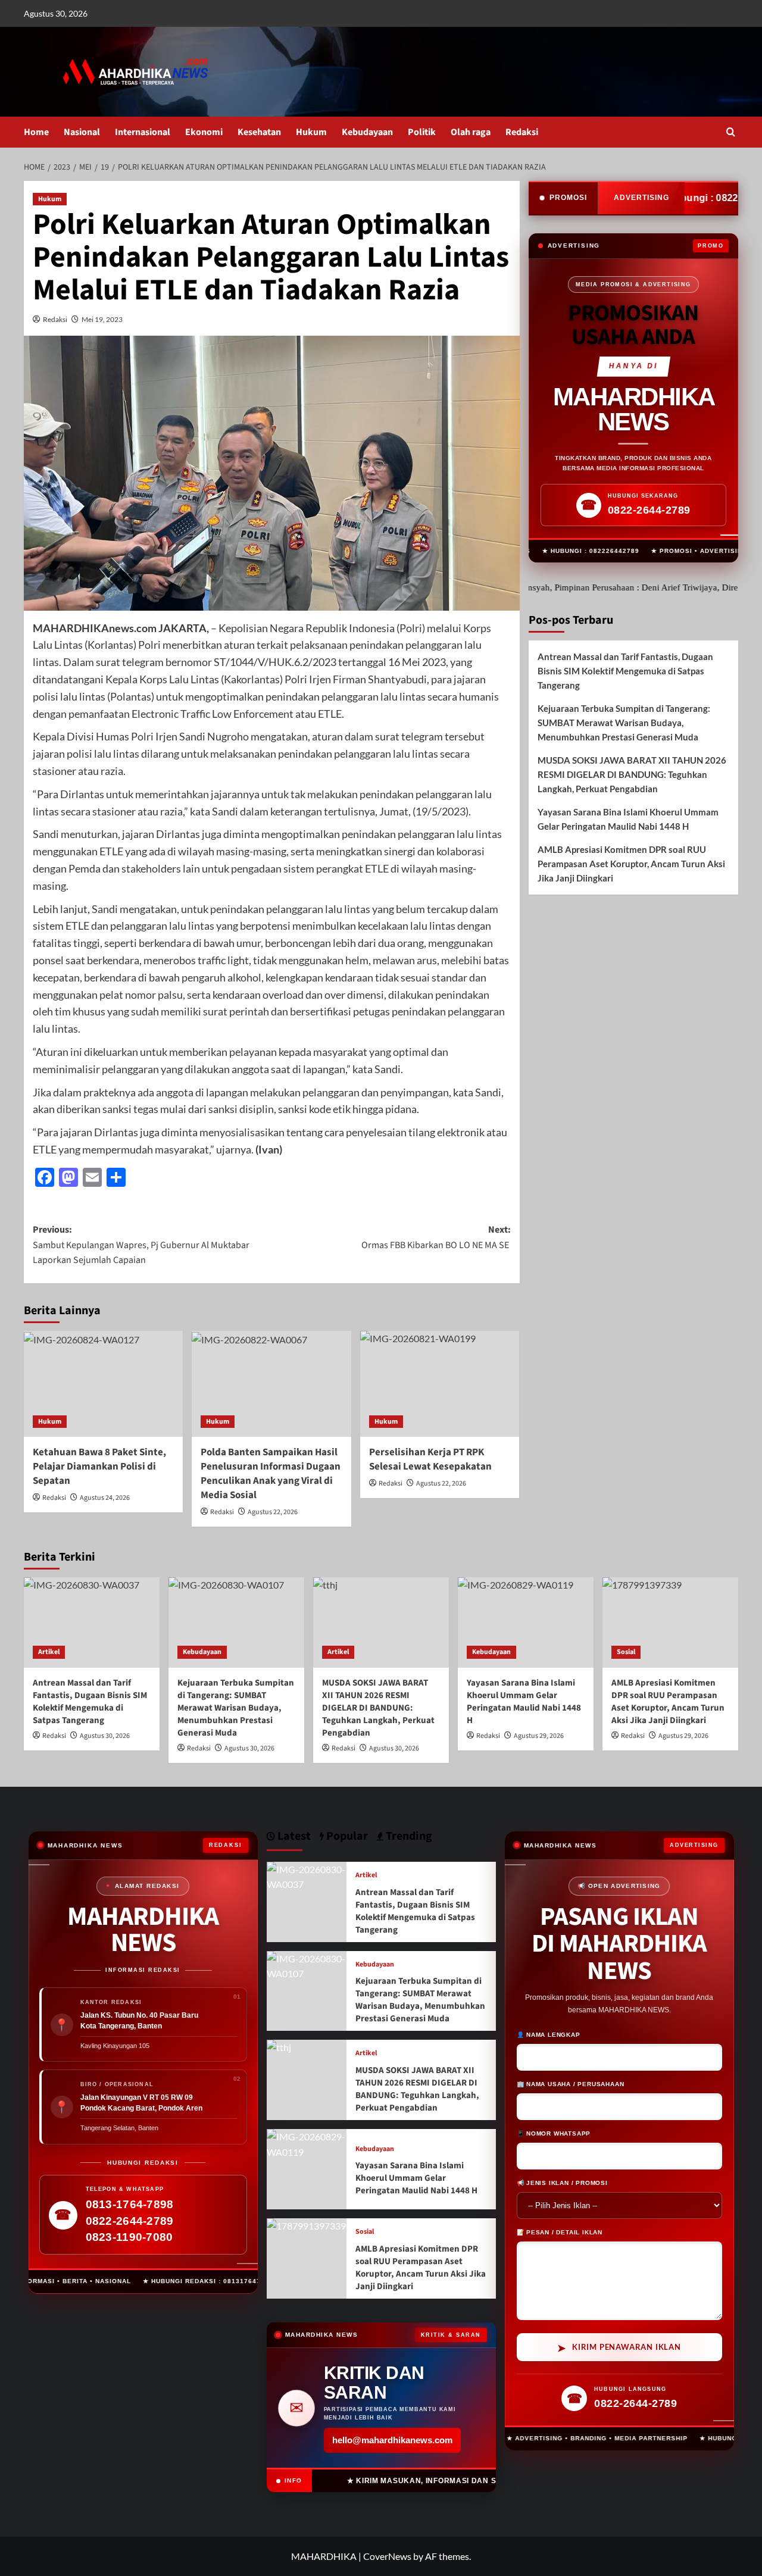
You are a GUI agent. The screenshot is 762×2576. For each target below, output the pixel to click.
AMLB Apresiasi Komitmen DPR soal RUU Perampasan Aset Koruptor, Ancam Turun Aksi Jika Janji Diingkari (631, 864)
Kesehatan (259, 132)
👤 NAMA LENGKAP (549, 2033)
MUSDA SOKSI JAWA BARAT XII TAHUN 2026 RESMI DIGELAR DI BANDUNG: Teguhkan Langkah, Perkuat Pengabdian (632, 774)
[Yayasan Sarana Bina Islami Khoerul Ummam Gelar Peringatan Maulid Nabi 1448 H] (526, 1622)
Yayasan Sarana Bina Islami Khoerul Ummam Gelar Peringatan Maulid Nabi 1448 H (628, 819)
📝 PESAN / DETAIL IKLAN (560, 2231)
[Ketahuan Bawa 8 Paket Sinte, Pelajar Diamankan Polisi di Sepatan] (103, 1384)
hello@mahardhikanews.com (392, 2440)
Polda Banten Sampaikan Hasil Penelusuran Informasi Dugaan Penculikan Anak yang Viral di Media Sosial (271, 1473)
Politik (422, 132)
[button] (731, 132)
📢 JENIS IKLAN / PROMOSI (562, 2182)
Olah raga (471, 132)
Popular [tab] (346, 1836)
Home (36, 132)
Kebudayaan (367, 132)
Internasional (143, 132)
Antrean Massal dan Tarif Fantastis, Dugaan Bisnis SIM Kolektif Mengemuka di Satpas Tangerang (625, 671)
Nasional (82, 132)
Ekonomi (204, 132)
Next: (436, 1237)
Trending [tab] (408, 1836)
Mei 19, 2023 (102, 319)
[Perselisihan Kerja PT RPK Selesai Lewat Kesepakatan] (440, 1384)
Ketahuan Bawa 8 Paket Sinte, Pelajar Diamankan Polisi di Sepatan (99, 1467)
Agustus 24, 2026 (105, 1498)
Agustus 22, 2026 (273, 1512)
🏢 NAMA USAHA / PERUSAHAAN (571, 2083)
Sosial (626, 1652)
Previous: (141, 1245)
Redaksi (522, 132)
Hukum (311, 132)
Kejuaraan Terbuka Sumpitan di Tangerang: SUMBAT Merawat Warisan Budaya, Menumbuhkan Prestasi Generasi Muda (624, 723)
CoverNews (387, 2556)
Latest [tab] (293, 1836)
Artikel (49, 1652)
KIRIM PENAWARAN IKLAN (619, 2346)
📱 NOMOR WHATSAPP (554, 2132)
